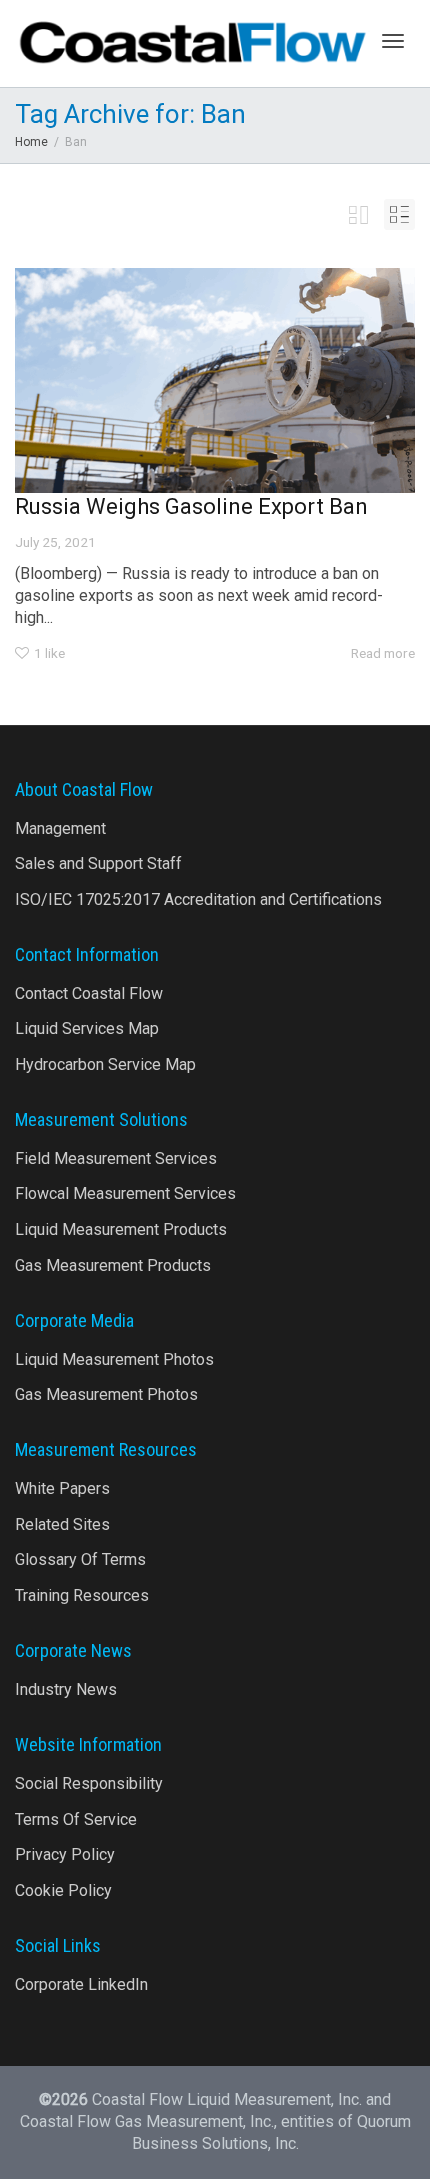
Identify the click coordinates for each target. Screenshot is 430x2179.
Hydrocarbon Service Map (105, 1064)
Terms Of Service (76, 1819)
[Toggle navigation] (393, 41)
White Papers (62, 1488)
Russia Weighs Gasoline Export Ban (191, 506)
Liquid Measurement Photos (114, 1359)
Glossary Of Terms (80, 1559)
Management (60, 828)
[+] (215, 380)
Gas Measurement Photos (106, 1394)
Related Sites (62, 1524)
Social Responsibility (89, 1783)
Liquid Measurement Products (121, 1229)
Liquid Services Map (87, 1028)
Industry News (66, 1689)
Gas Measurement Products (113, 1265)
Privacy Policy (65, 1854)
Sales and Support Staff (98, 863)
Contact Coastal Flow (89, 993)
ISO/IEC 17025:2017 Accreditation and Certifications (198, 899)
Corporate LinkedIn (81, 1984)
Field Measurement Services (116, 1158)
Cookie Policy (63, 1890)
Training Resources (82, 1595)
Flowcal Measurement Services (125, 1193)
